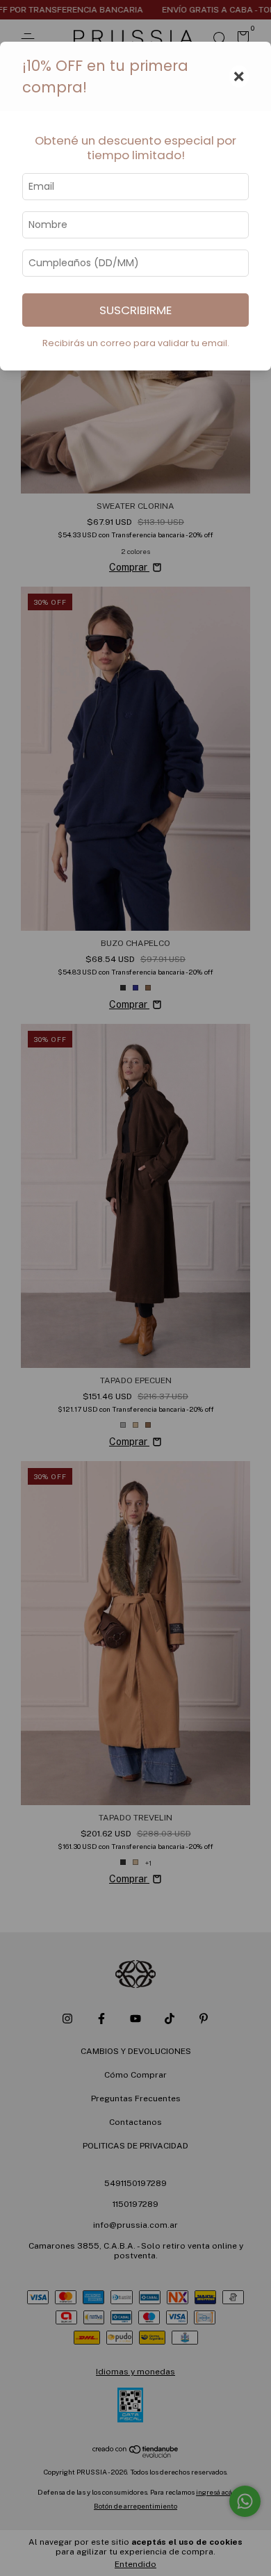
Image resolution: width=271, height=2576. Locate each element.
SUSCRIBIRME (135, 310)
